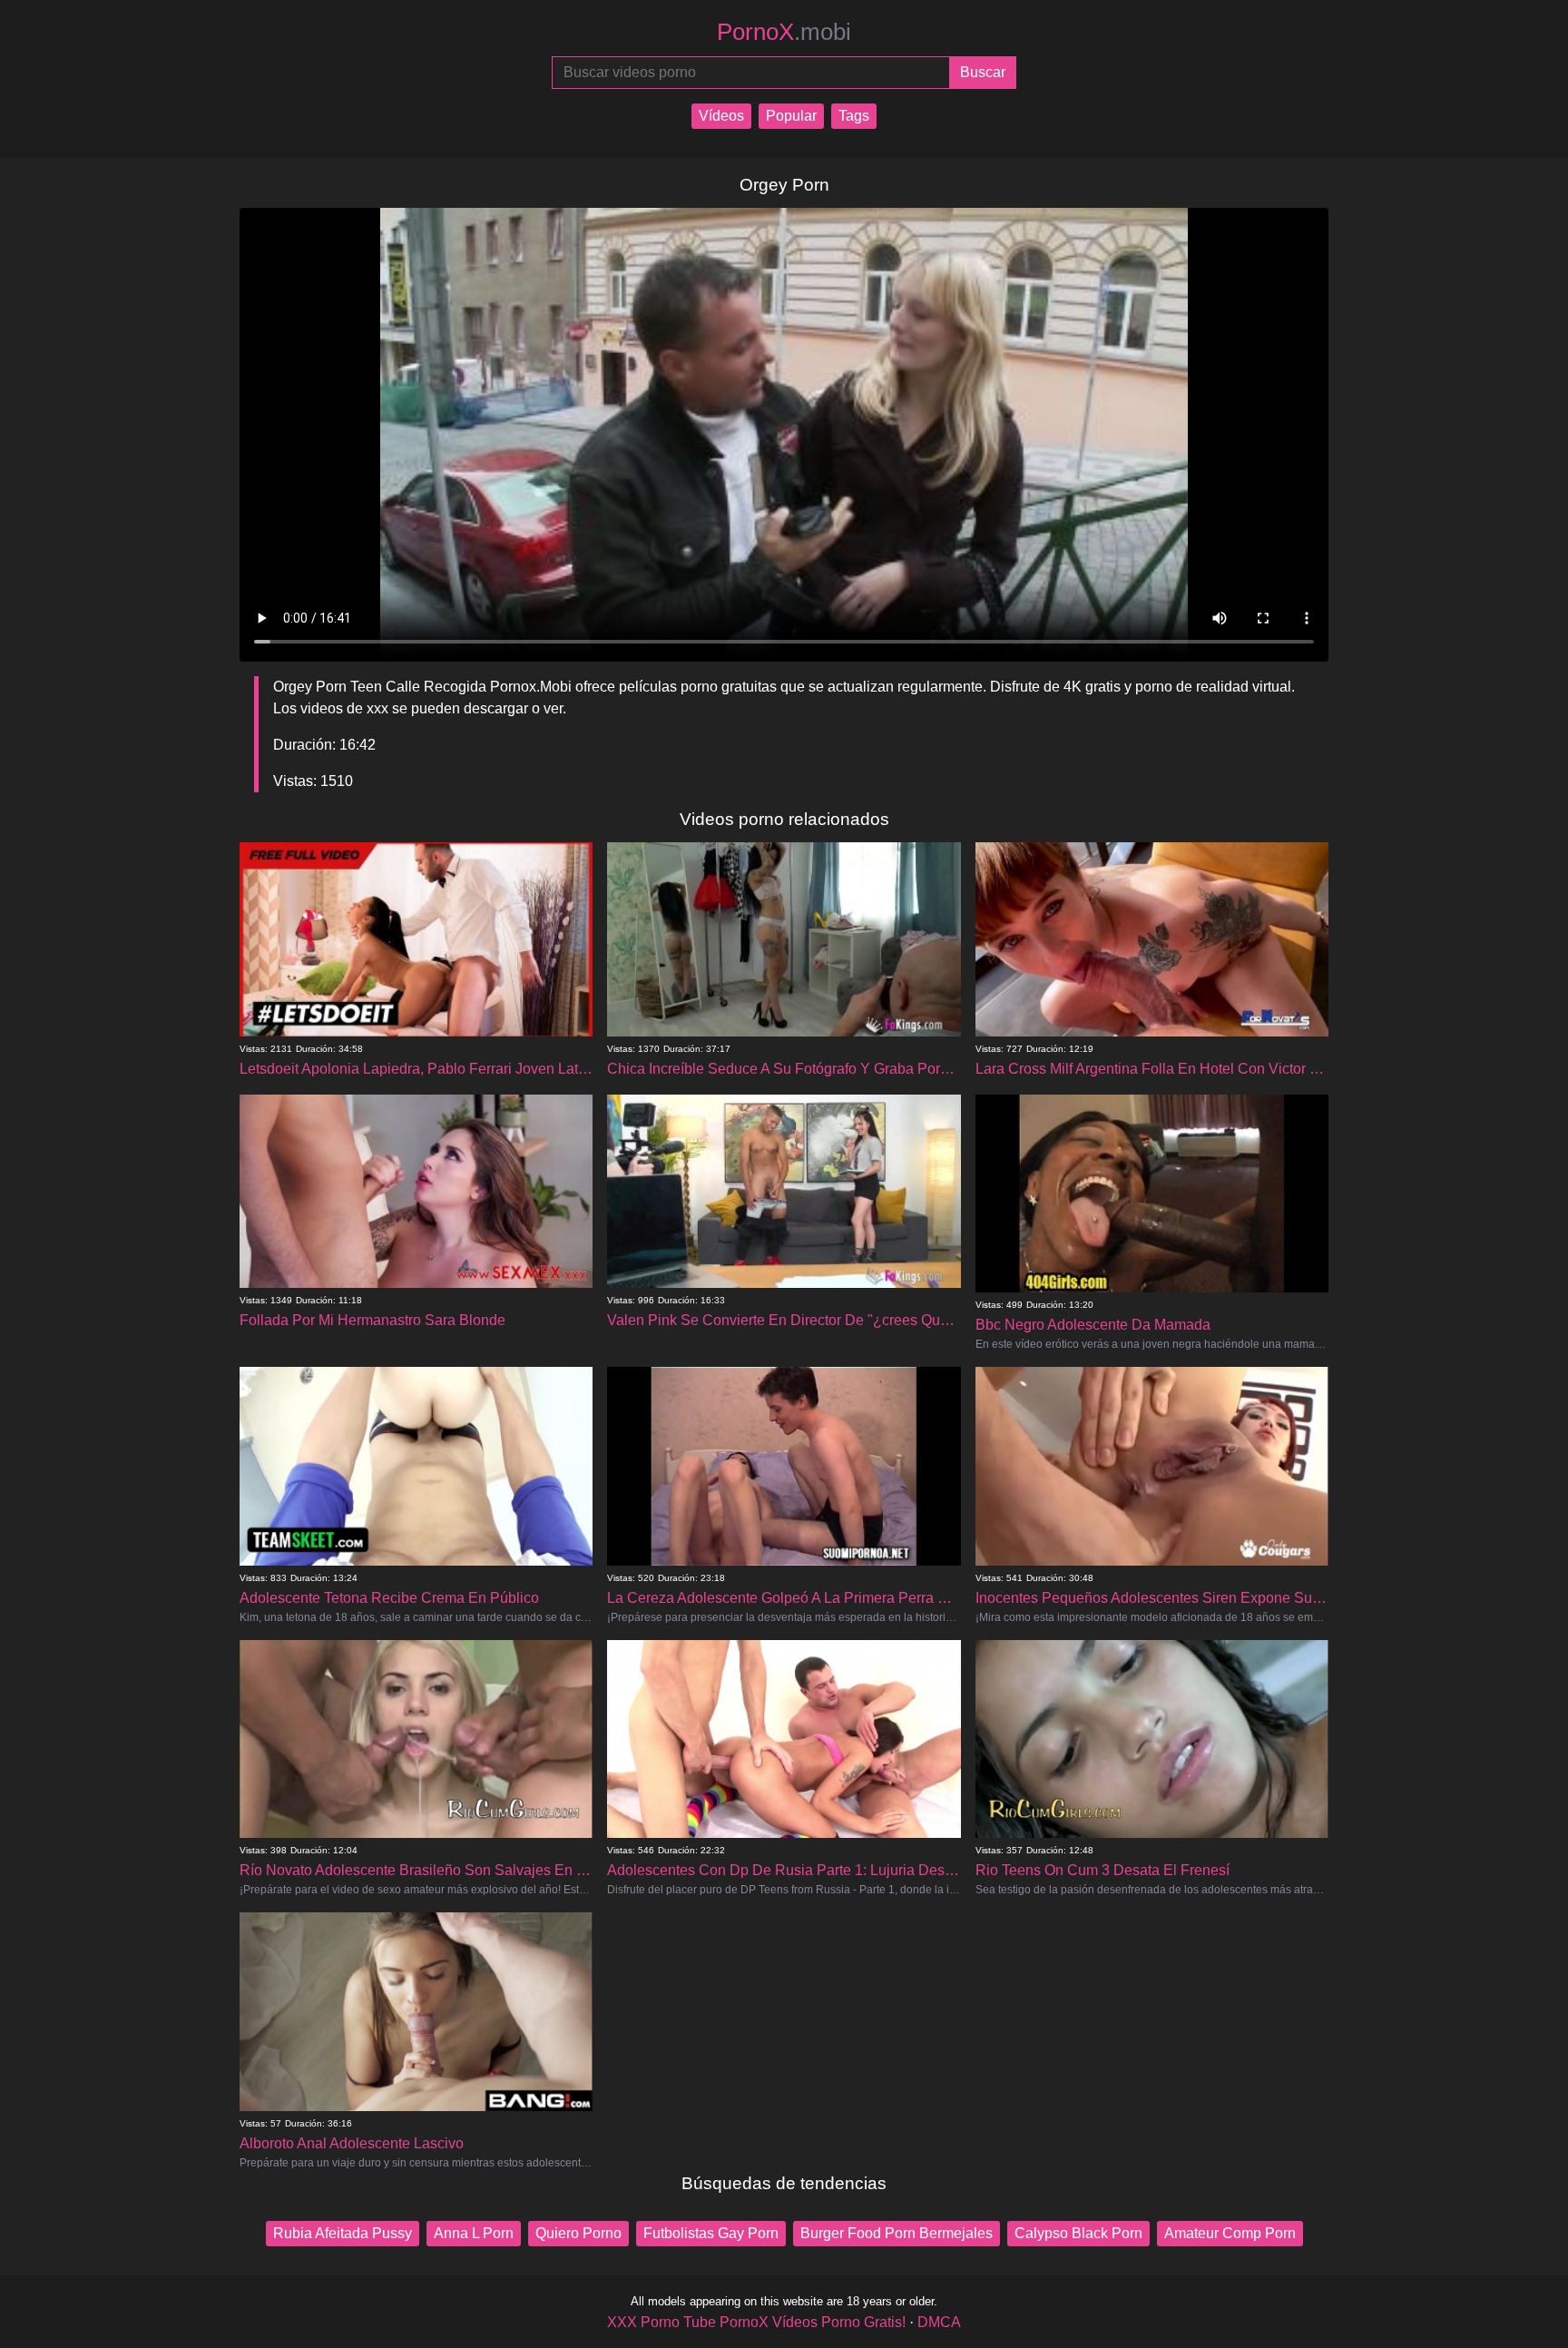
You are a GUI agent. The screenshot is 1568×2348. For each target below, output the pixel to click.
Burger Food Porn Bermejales (897, 2233)
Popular (791, 116)
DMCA (939, 2322)
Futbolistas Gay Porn (711, 2233)
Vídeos (721, 116)
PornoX (784, 32)
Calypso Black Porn (1078, 2233)
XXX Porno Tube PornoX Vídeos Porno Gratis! (756, 2322)
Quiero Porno (578, 2233)
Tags (854, 116)
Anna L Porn (474, 2233)
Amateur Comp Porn (1230, 2233)
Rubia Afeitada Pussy (343, 2233)
